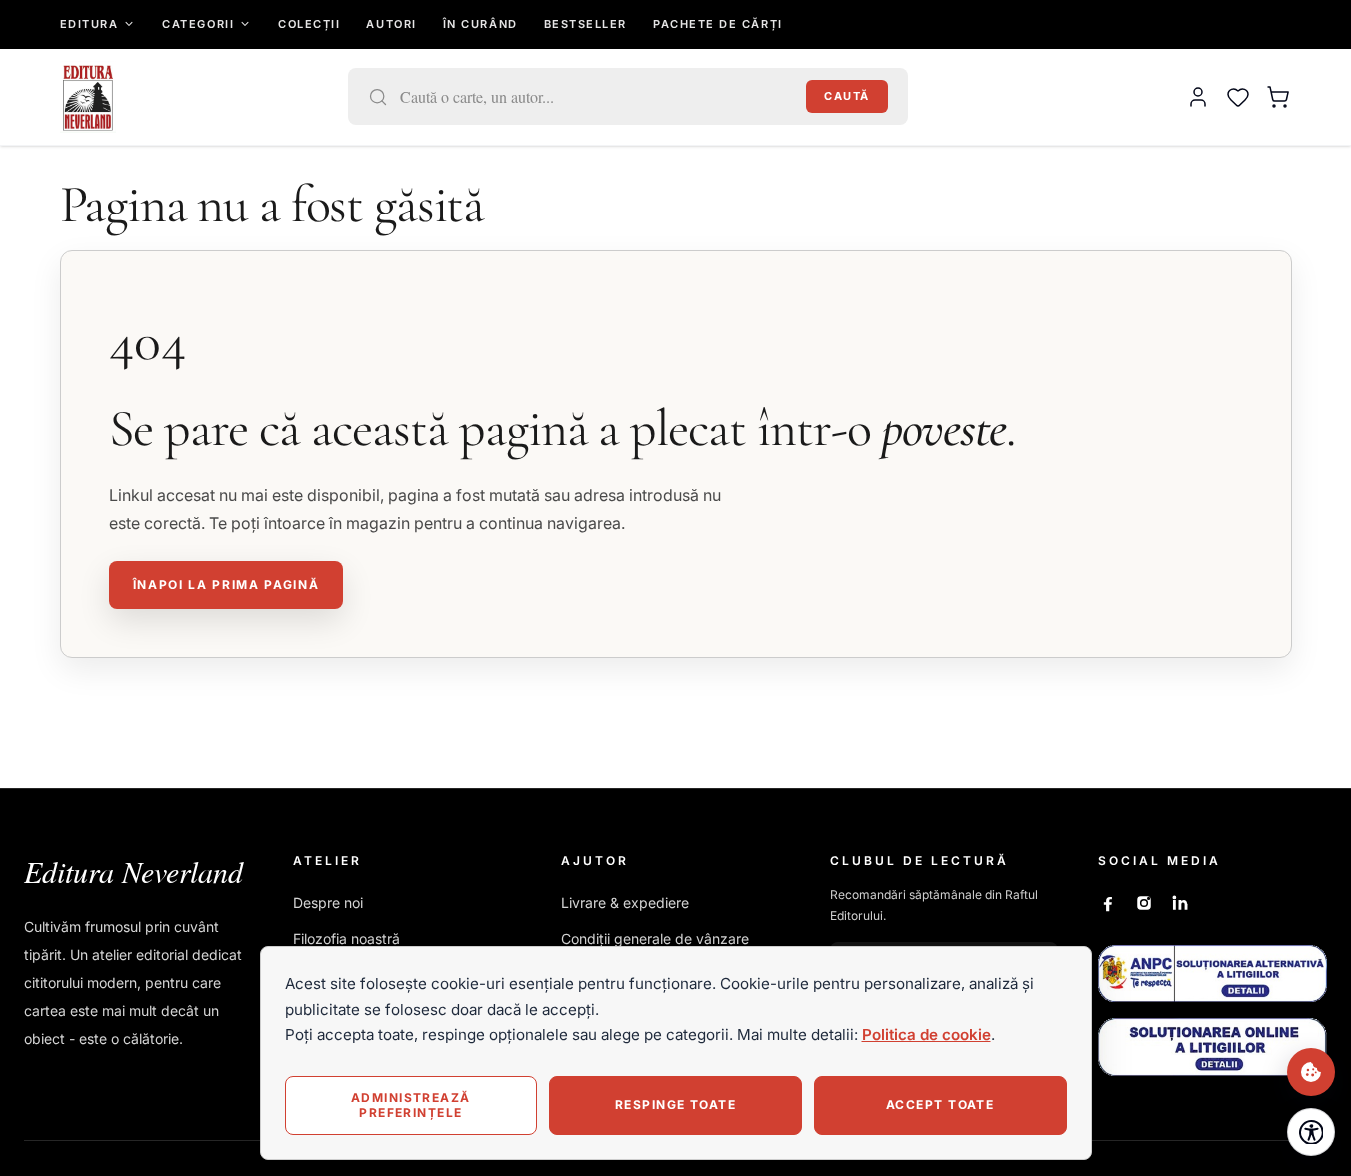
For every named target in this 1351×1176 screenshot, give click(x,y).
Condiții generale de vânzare (655, 938)
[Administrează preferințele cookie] (1311, 1072)
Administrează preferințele (411, 1104)
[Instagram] (1144, 903)
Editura (89, 24)
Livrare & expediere (625, 902)
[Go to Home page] (88, 97)
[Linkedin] (1180, 903)
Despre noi (328, 902)
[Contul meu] (1198, 97)
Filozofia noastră (346, 938)
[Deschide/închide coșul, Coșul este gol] (1278, 97)
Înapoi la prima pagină (226, 584)
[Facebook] (1108, 903)
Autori (391, 24)
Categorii (198, 24)
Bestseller (585, 24)
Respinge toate (675, 1104)
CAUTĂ (847, 96)
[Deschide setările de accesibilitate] (1311, 1132)
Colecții (309, 24)
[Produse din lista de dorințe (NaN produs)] (1238, 97)
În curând (480, 24)
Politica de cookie (926, 1034)
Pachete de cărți (718, 24)
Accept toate (940, 1104)
